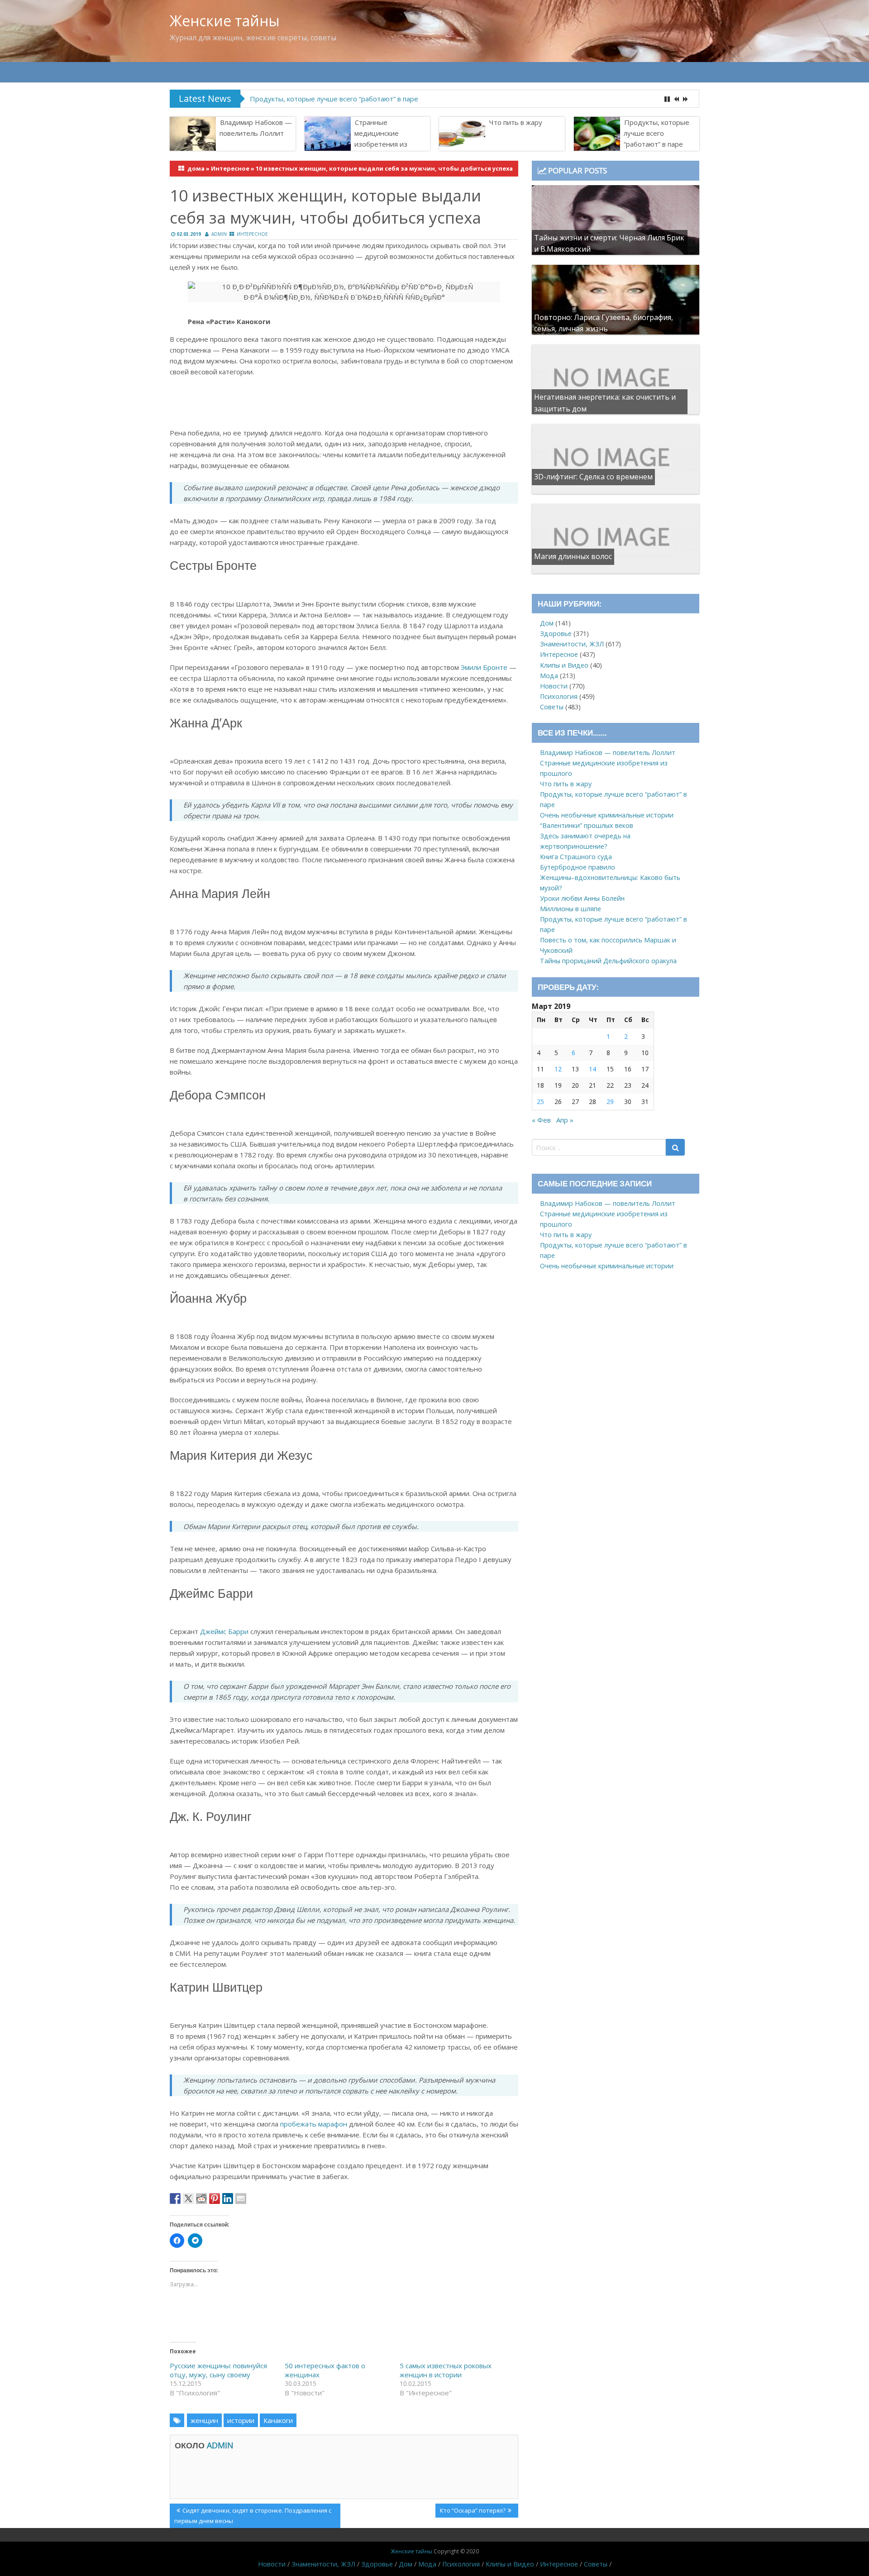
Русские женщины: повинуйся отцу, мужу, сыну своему (218, 2370)
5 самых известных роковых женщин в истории (446, 2370)
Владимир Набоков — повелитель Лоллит (256, 128)
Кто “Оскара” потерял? (473, 2512)
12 (558, 1069)
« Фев (541, 1120)
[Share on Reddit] (201, 2198)
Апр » (565, 1120)
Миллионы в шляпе (571, 909)
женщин (204, 2420)
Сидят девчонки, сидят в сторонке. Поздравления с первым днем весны (253, 2515)
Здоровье (556, 633)
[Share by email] (241, 2198)
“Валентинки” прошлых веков (587, 825)
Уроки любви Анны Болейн (582, 898)
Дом (547, 623)
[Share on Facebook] (175, 2198)
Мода (549, 676)
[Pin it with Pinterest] (215, 2198)
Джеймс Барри (224, 1631)
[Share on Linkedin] (228, 2198)
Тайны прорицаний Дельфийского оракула (608, 961)
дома (196, 168)
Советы (552, 707)
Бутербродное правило (578, 867)
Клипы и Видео (564, 665)
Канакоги (278, 2420)
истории (241, 2420)
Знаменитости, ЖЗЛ (572, 644)
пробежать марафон (314, 2124)
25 (540, 1102)
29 (610, 1102)
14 (592, 1069)
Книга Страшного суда (576, 857)
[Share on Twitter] (188, 2198)
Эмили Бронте (484, 667)
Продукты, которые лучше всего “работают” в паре (334, 99)
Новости (554, 686)
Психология (559, 696)
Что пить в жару (516, 122)
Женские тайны (225, 21)
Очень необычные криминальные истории (607, 815)
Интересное (230, 168)
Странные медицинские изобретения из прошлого (381, 139)
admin (219, 234)
